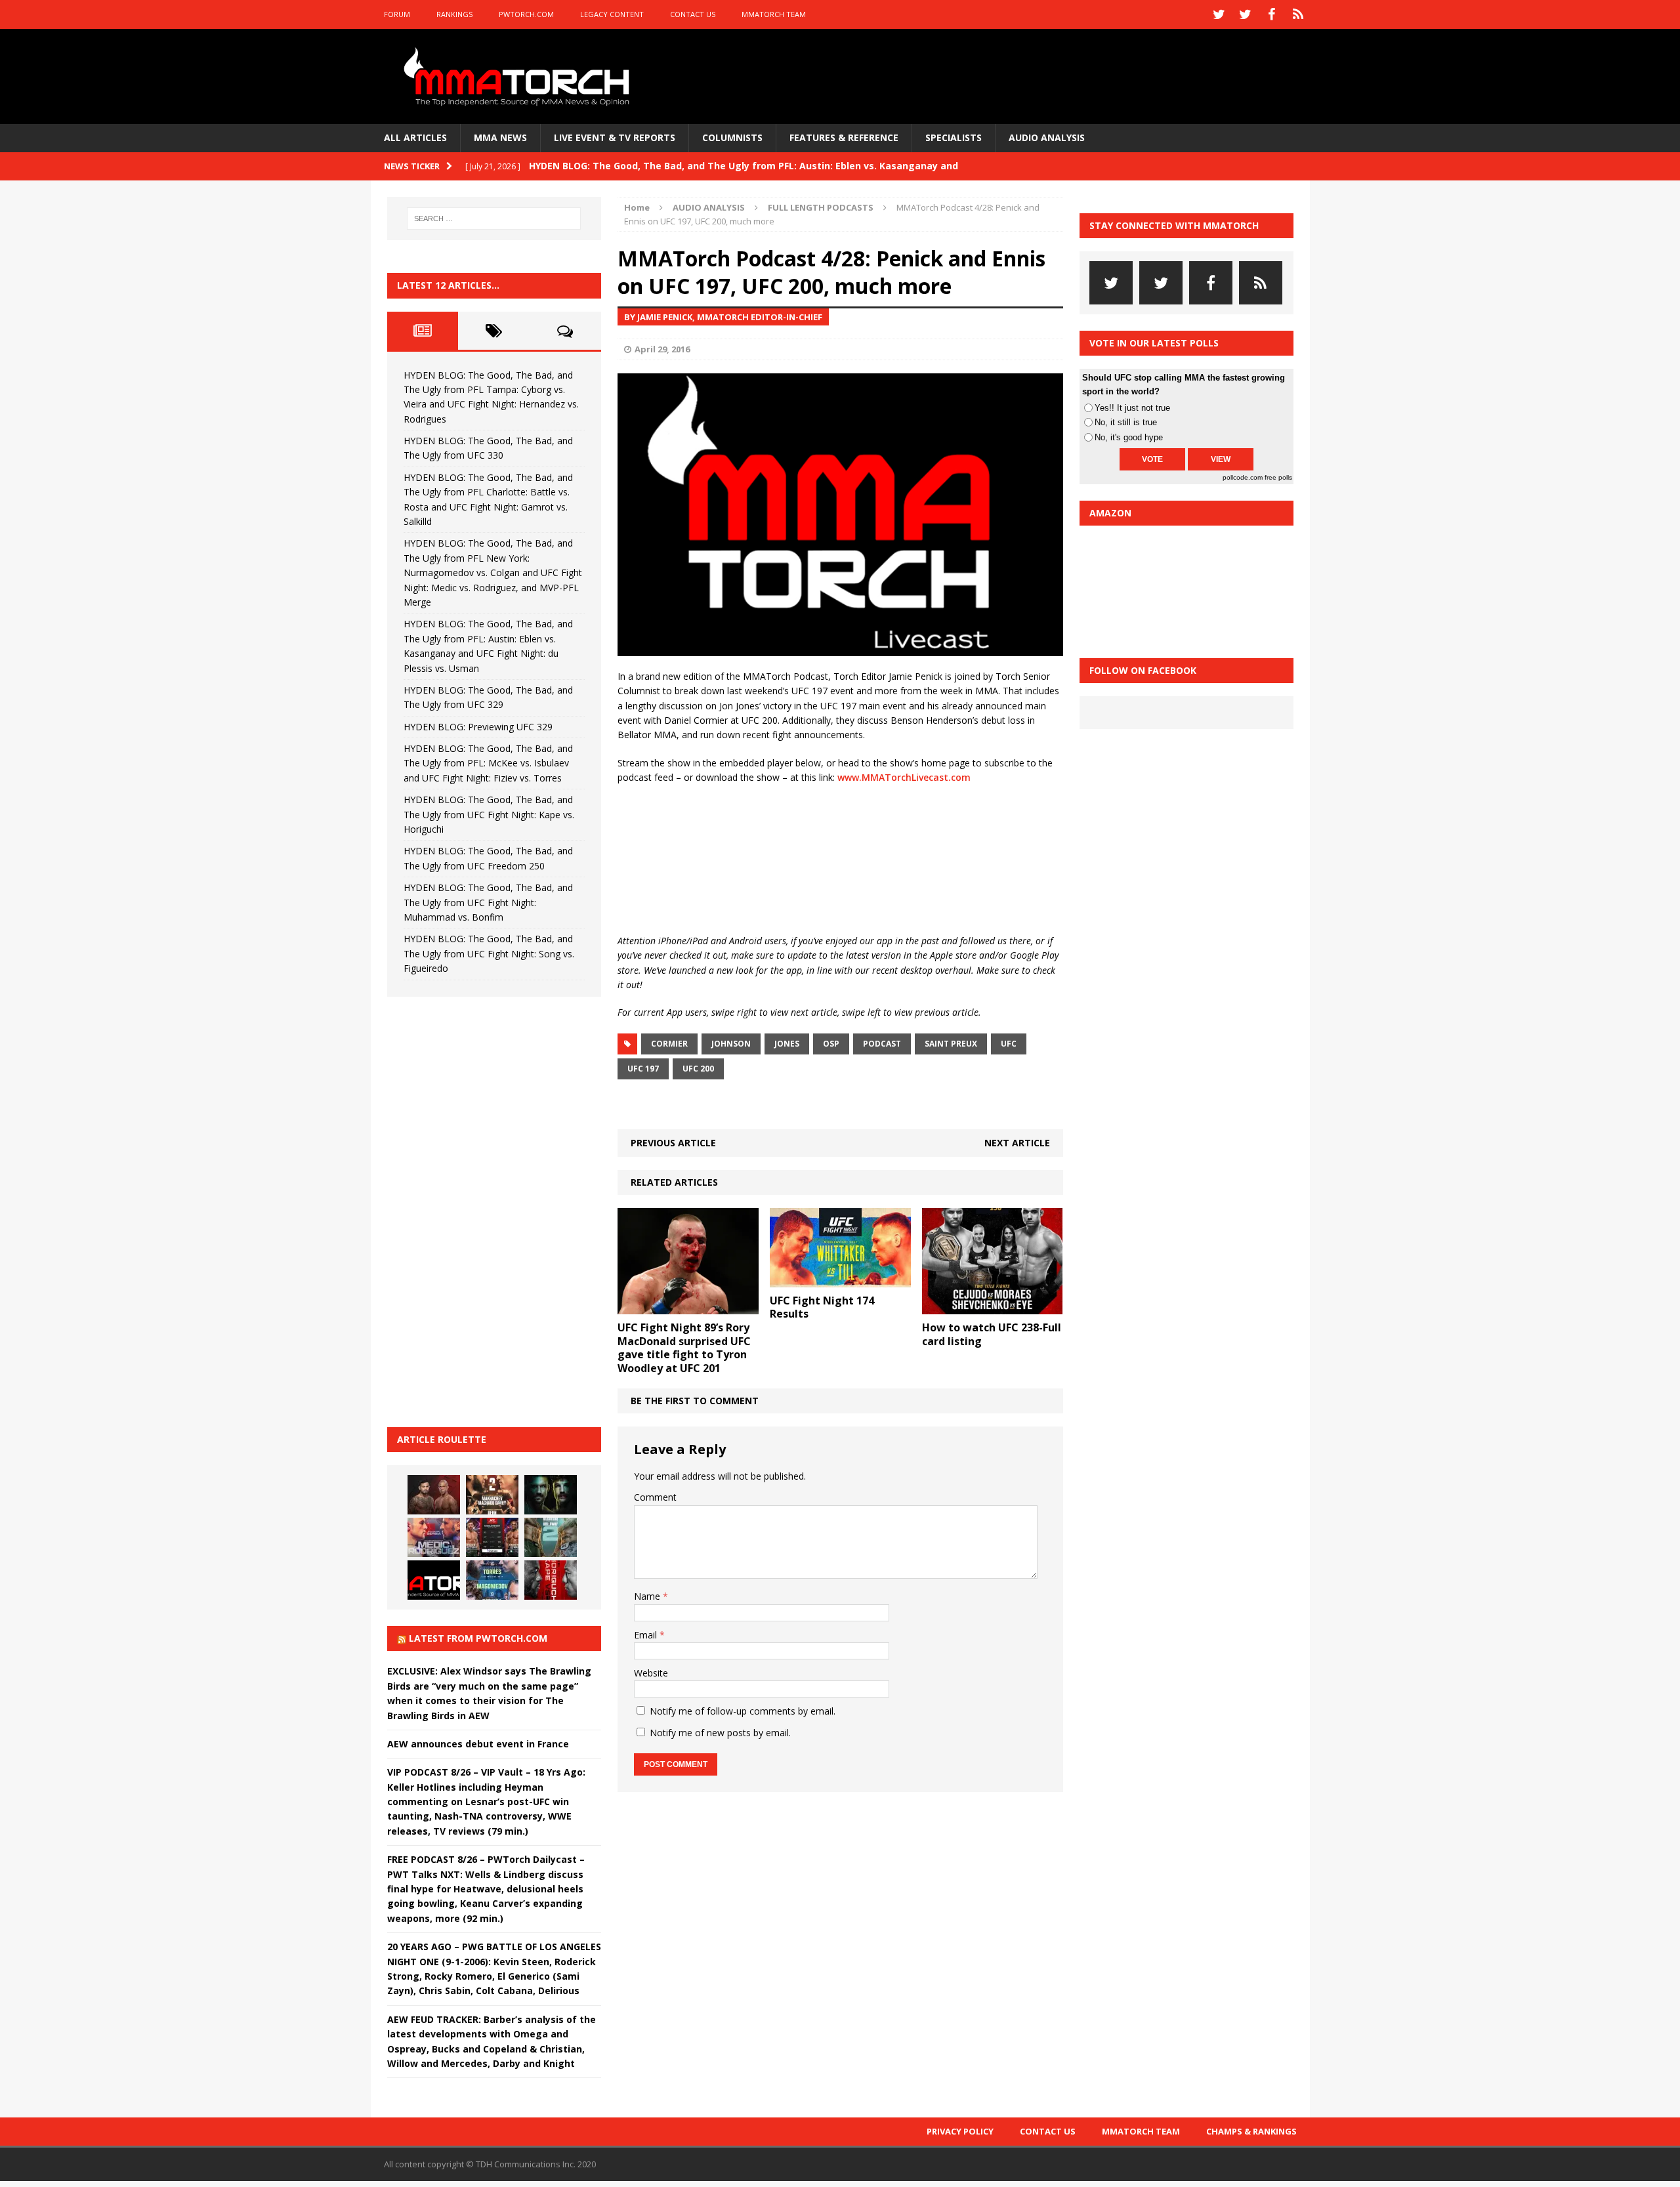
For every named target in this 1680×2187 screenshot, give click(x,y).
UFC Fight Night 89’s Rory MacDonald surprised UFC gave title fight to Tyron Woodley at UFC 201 (684, 1348)
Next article (1017, 1143)
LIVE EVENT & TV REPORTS (615, 137)
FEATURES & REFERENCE (844, 137)
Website (651, 1673)
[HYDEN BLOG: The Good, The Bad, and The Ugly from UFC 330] (492, 1495)
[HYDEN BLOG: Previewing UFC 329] (434, 1580)
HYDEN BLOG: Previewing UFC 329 (478, 727)
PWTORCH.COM (526, 14)
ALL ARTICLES (415, 137)
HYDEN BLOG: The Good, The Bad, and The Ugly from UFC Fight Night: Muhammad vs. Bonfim (488, 902)
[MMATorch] (519, 76)
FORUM (397, 14)
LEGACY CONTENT (612, 14)
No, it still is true (1126, 422)
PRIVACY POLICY (960, 2131)
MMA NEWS (500, 137)
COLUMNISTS (732, 137)
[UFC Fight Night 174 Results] (840, 1279)
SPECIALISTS (954, 137)
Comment (655, 1497)
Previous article (673, 1143)
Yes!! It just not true (1132, 408)
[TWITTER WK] (1246, 14)
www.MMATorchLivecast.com (904, 777)
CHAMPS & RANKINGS (1251, 2131)
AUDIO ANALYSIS (1047, 137)
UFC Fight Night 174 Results (822, 1307)
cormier (669, 1044)
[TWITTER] (1219, 14)
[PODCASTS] (1298, 14)
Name (648, 1596)
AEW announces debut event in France (478, 1744)
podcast (882, 1044)
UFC (1009, 1044)
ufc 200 (698, 1069)
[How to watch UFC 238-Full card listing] (993, 1306)
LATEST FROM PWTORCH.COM (478, 1638)
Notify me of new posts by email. (720, 1733)
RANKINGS (454, 14)
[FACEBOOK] (1272, 14)
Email (647, 1635)
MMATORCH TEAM (774, 14)
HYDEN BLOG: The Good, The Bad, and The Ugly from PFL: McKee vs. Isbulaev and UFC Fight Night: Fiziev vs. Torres (488, 763)
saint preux (951, 1044)
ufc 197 (643, 1069)
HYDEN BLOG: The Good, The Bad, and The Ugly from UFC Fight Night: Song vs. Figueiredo (489, 953)
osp (831, 1044)
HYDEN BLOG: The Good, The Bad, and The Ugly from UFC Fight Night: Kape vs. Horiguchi (489, 814)
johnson (731, 1044)
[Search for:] (494, 219)
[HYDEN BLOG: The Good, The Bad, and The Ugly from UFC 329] (551, 1537)
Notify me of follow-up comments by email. (743, 1711)
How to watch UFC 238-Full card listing (992, 1334)
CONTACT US (693, 14)
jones (787, 1044)
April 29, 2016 (662, 349)
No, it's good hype (1129, 437)
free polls (1278, 477)
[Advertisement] (486, 1210)
